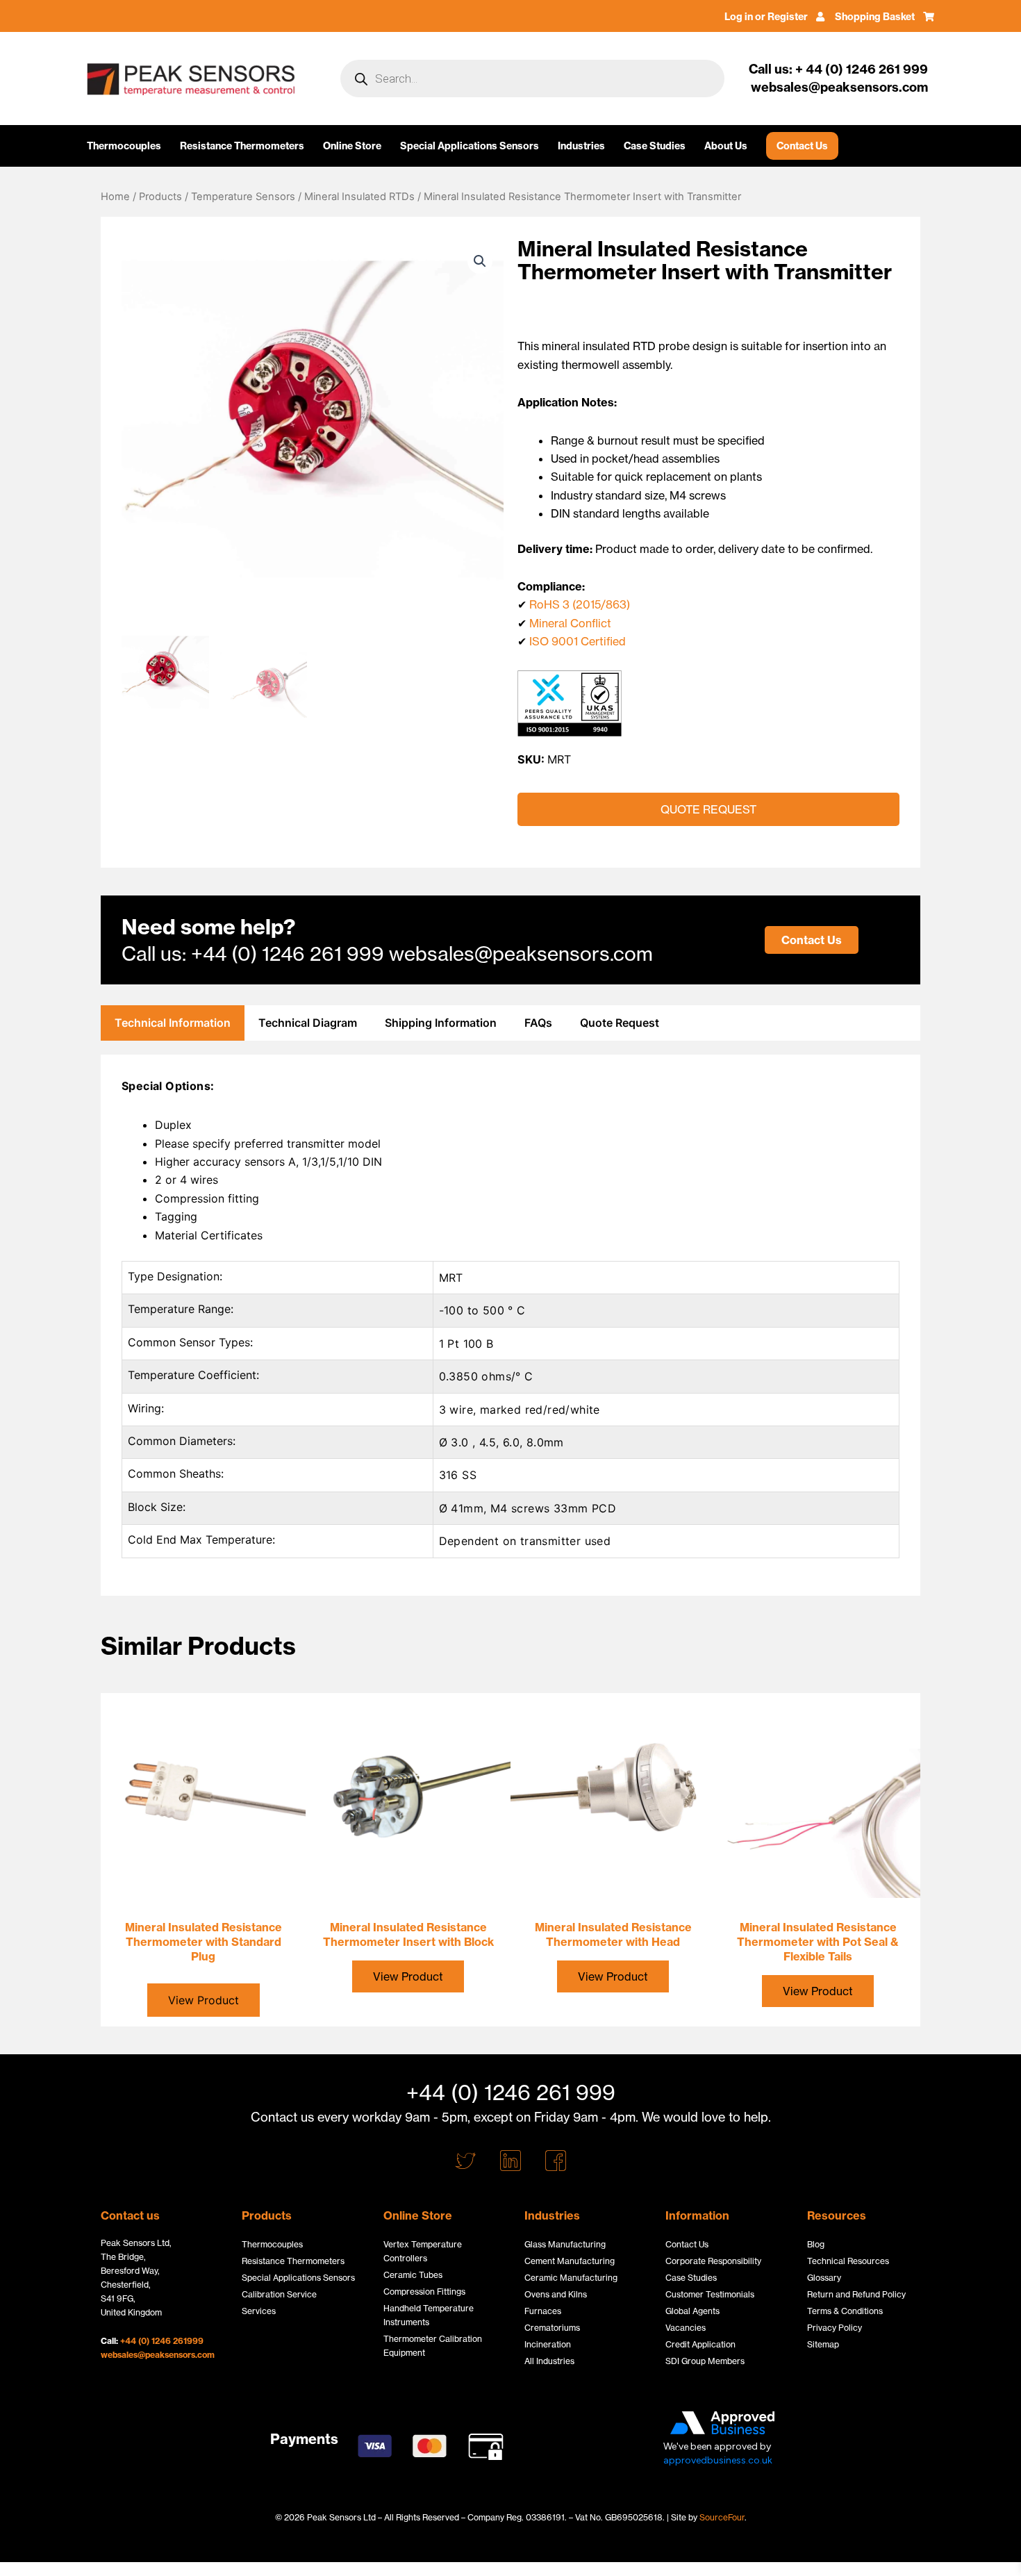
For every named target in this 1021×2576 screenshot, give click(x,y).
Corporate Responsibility (713, 2261)
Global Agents (692, 2311)
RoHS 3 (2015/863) (580, 604)
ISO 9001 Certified (578, 641)
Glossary (824, 2278)
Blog (816, 2244)
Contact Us (802, 146)
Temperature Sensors (243, 197)
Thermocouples (124, 146)
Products (160, 197)
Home (115, 197)
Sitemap (823, 2344)
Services (259, 2311)
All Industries (549, 2361)
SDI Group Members (705, 2361)
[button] (480, 261)
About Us (726, 146)
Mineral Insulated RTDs (359, 197)
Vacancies (686, 2328)
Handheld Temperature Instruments (429, 2315)
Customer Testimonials (710, 2294)
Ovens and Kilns (556, 2294)
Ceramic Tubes (413, 2275)
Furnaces (543, 2311)
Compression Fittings (424, 2292)
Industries (581, 146)
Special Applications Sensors (470, 146)
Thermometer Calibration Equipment (433, 2346)
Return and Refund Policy (856, 2294)
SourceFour (722, 2517)
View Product (408, 1976)
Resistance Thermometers (242, 146)
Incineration (548, 2344)
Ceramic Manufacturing (571, 2278)
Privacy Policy (835, 2328)
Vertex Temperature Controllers (423, 2251)
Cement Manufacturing (570, 2261)
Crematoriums (552, 2328)
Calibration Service (279, 2294)
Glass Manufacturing (565, 2244)
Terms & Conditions (845, 2311)
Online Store (352, 146)
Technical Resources (848, 2261)
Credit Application (700, 2344)
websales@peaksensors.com (158, 2355)
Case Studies (655, 146)
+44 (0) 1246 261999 (162, 2341)
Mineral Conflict (570, 623)
